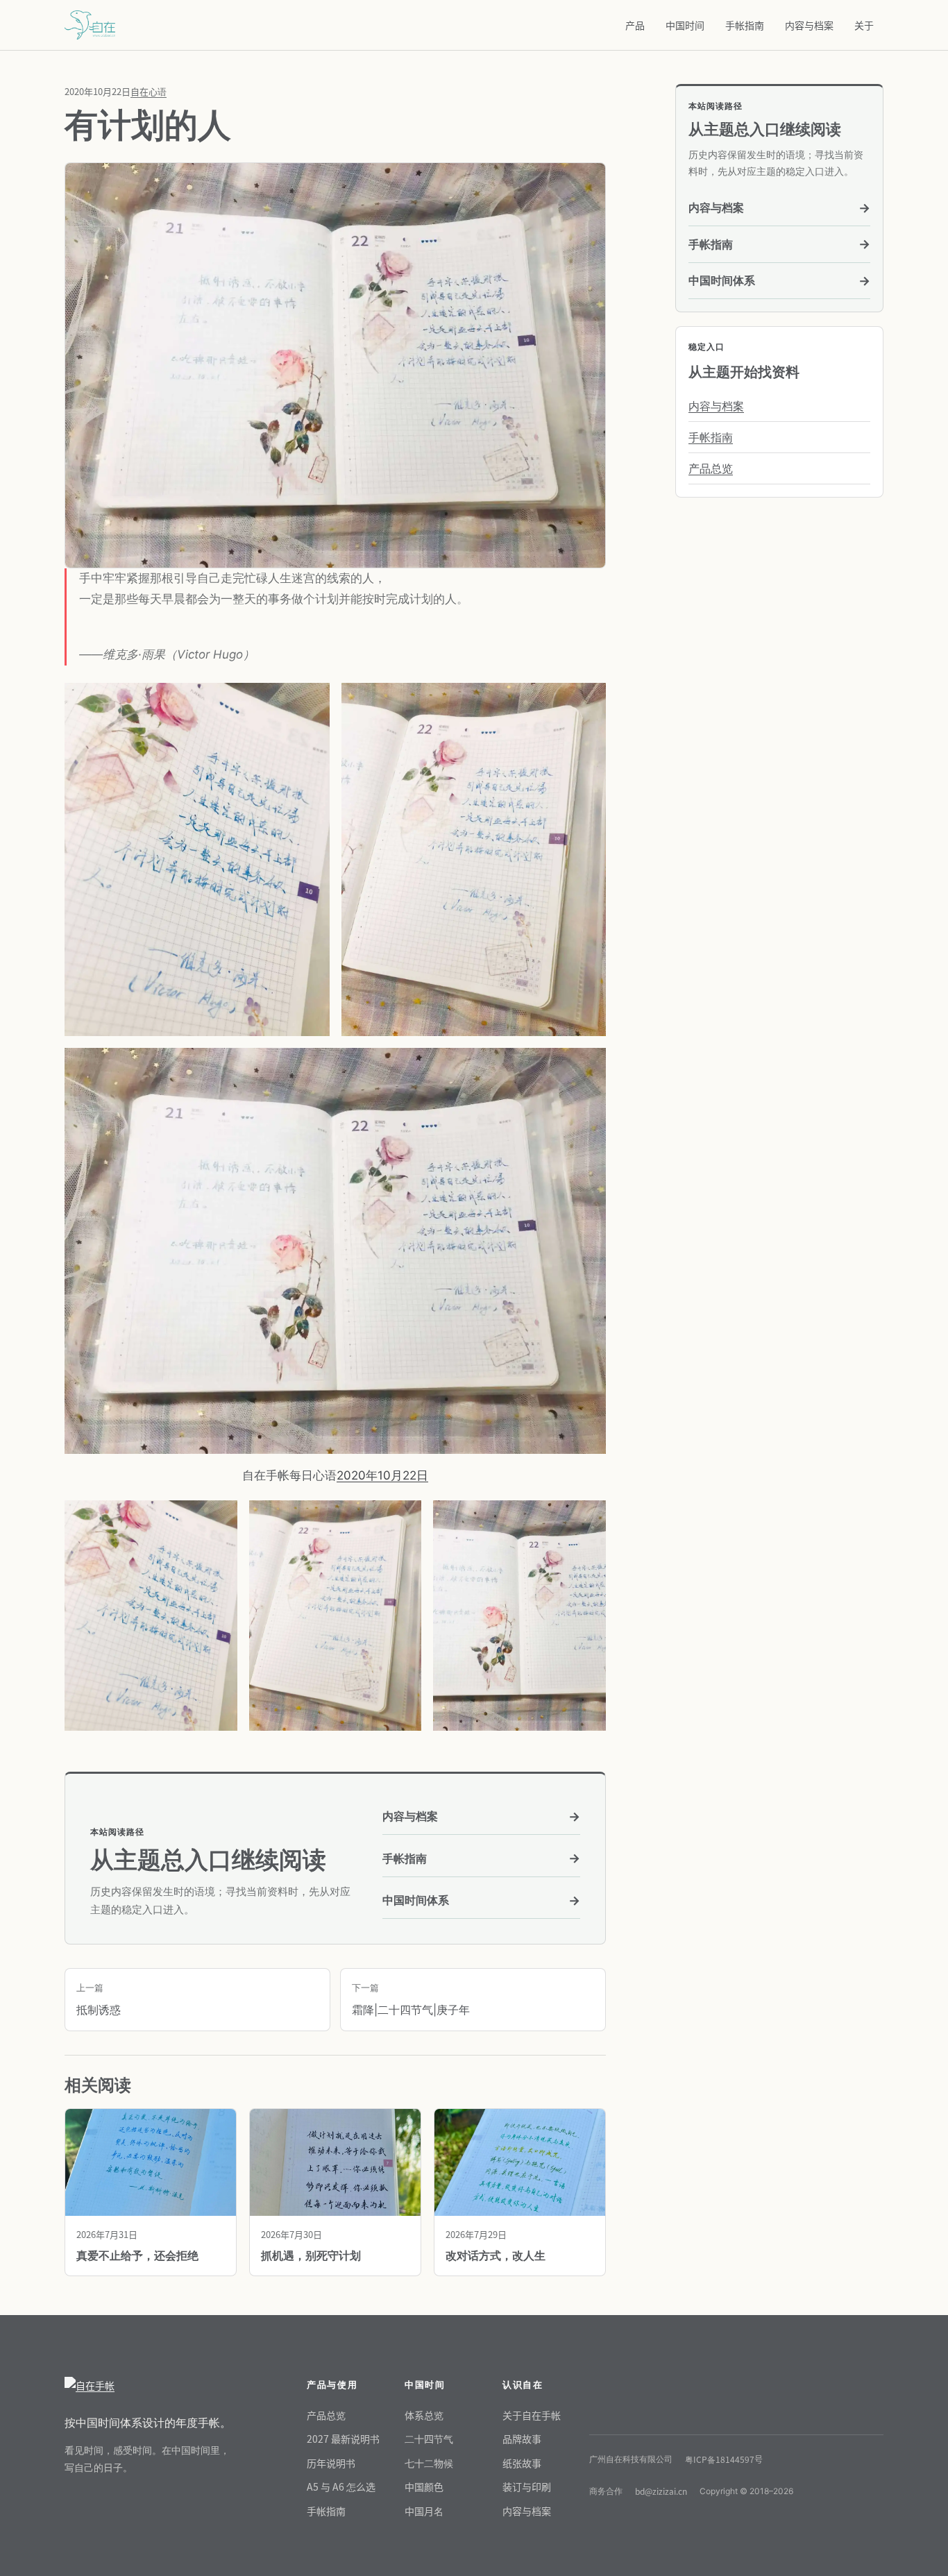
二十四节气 (429, 2439)
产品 (635, 25)
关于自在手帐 (532, 2415)
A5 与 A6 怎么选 (341, 2486)
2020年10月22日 (382, 1475)
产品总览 (711, 468)
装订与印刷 (527, 2486)
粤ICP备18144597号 (724, 2459)
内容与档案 (809, 25)
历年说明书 (331, 2463)
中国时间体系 (481, 1900)
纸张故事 (522, 2463)
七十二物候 (429, 2463)
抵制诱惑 (99, 1999)
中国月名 (424, 2511)
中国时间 (685, 25)
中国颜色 (424, 2486)
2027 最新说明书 (343, 2439)
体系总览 (424, 2415)
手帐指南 (745, 25)
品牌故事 (522, 2439)
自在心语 (149, 91)
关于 (864, 25)
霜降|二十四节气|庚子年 (411, 1999)
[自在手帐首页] (148, 2386)
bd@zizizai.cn (661, 2491)
